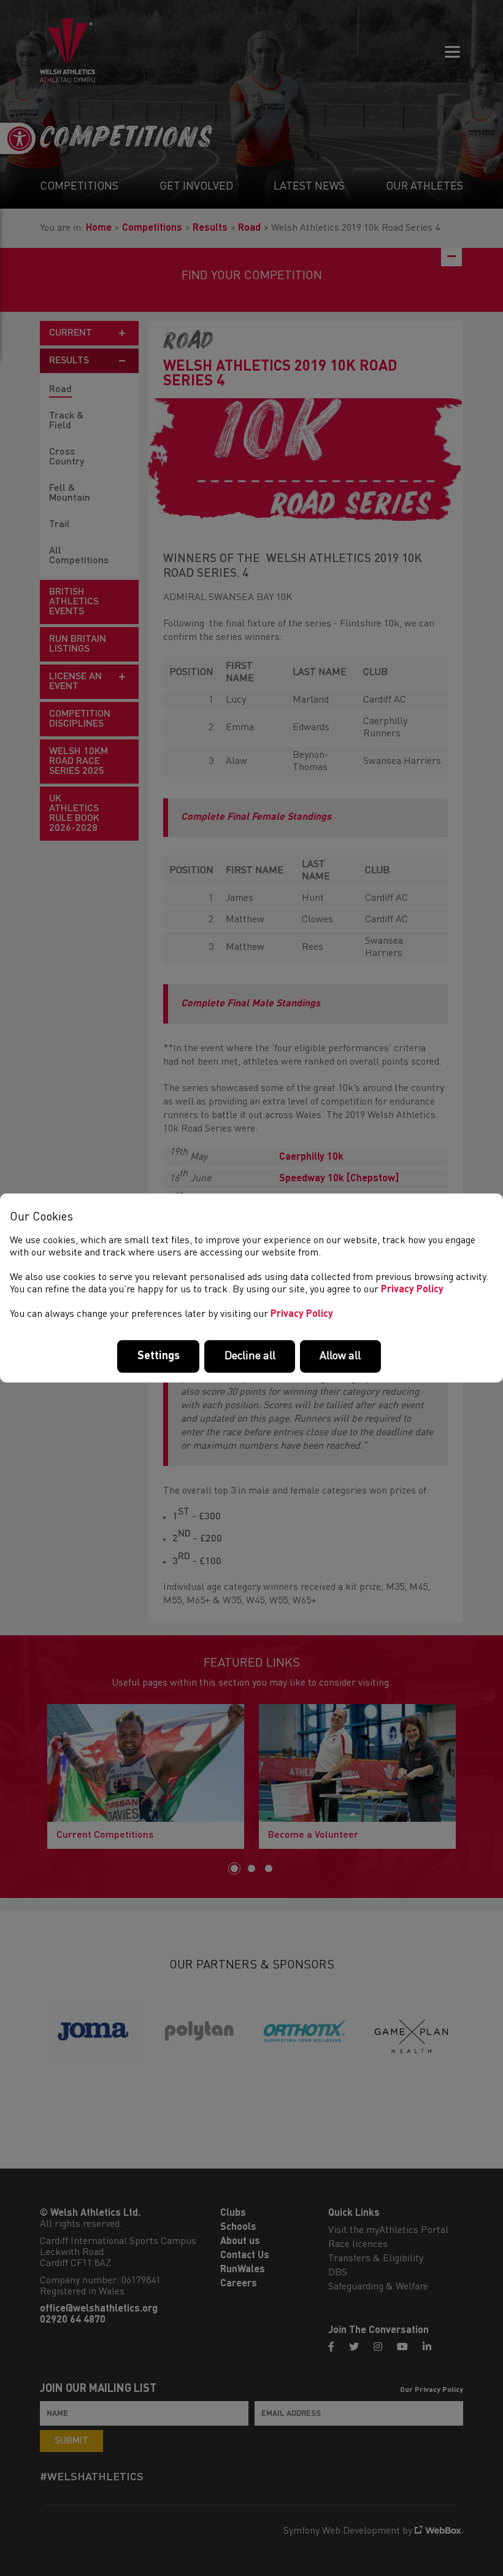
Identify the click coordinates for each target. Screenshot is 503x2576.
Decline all (250, 1356)
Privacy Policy (412, 1290)
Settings (159, 1356)
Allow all (340, 1356)
